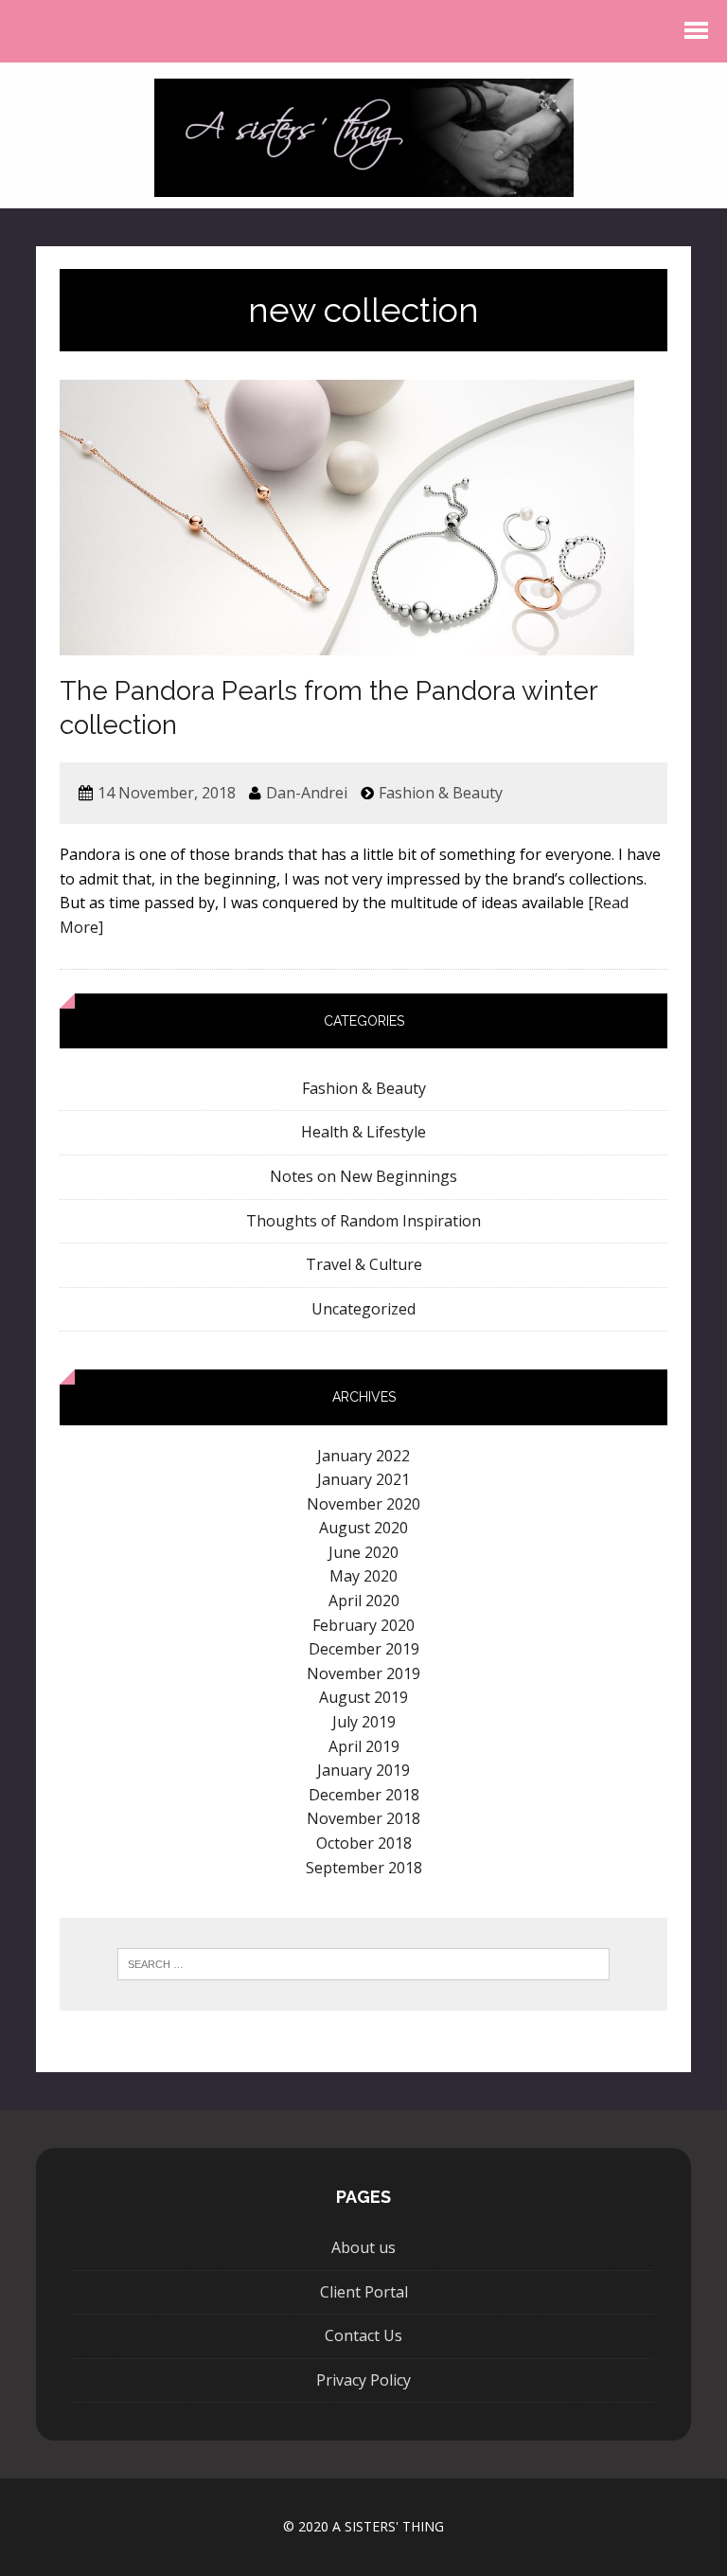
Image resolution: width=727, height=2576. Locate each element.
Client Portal (364, 2292)
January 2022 (363, 1456)
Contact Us (363, 2335)
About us (363, 2247)
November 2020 (363, 1504)
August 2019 (363, 1697)
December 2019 (364, 1649)
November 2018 (363, 1818)
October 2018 (364, 1843)
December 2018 (364, 1795)
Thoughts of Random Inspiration (363, 1221)
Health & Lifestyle (363, 1132)
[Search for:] (364, 1964)
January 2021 (363, 1479)
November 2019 (363, 1673)
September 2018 (364, 1868)
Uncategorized (363, 1309)
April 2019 (364, 1746)
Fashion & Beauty (441, 793)
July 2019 (364, 1722)
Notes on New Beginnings (363, 1176)
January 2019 (363, 1770)
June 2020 (363, 1552)
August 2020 (363, 1528)
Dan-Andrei (307, 793)
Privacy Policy (363, 2380)
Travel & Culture (364, 1264)
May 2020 (363, 1576)
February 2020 (363, 1625)
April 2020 (364, 1601)
